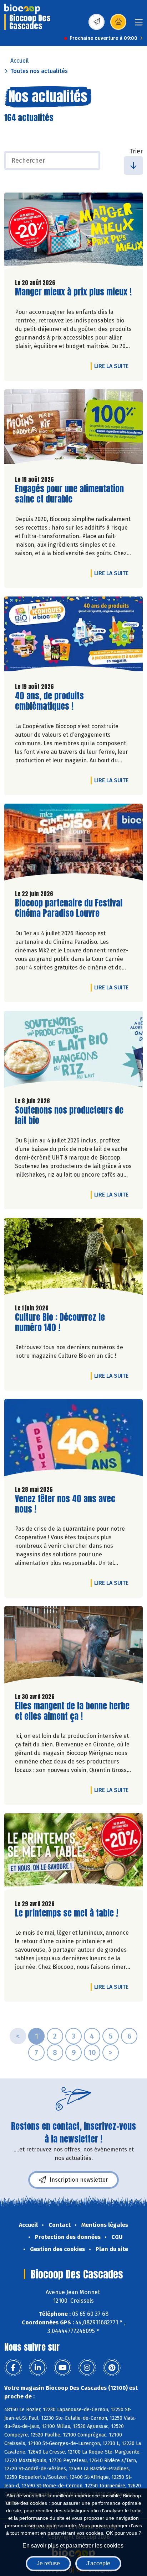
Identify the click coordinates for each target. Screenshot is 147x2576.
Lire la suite (113, 366)
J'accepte (98, 2563)
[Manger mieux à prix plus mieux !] (73, 233)
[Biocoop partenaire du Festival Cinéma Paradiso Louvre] (73, 844)
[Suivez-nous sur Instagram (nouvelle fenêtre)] (87, 2368)
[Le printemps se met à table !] (73, 1854)
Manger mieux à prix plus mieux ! (73, 292)
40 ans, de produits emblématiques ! (56, 701)
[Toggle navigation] (139, 24)
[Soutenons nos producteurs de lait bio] (73, 1051)
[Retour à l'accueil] (22, 9)
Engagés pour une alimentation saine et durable (69, 494)
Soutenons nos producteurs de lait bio (69, 1115)
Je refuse (48, 2563)
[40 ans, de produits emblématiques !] (73, 637)
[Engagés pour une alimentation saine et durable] (73, 430)
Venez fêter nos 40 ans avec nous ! (65, 1504)
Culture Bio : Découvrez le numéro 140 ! (60, 1323)
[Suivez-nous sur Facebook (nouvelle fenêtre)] (13, 2368)
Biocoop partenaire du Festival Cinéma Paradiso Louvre (69, 908)
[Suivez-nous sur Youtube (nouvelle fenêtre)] (62, 2368)
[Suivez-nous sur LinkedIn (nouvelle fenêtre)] (38, 2368)
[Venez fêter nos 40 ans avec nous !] (73, 1439)
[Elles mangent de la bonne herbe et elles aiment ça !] (73, 1646)
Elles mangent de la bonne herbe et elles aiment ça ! (72, 1711)
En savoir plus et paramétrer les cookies (73, 2546)
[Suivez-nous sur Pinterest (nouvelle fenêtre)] (112, 2368)
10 (92, 2052)
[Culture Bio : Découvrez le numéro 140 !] (73, 1258)
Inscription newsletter (79, 2180)
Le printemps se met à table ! (67, 1913)
